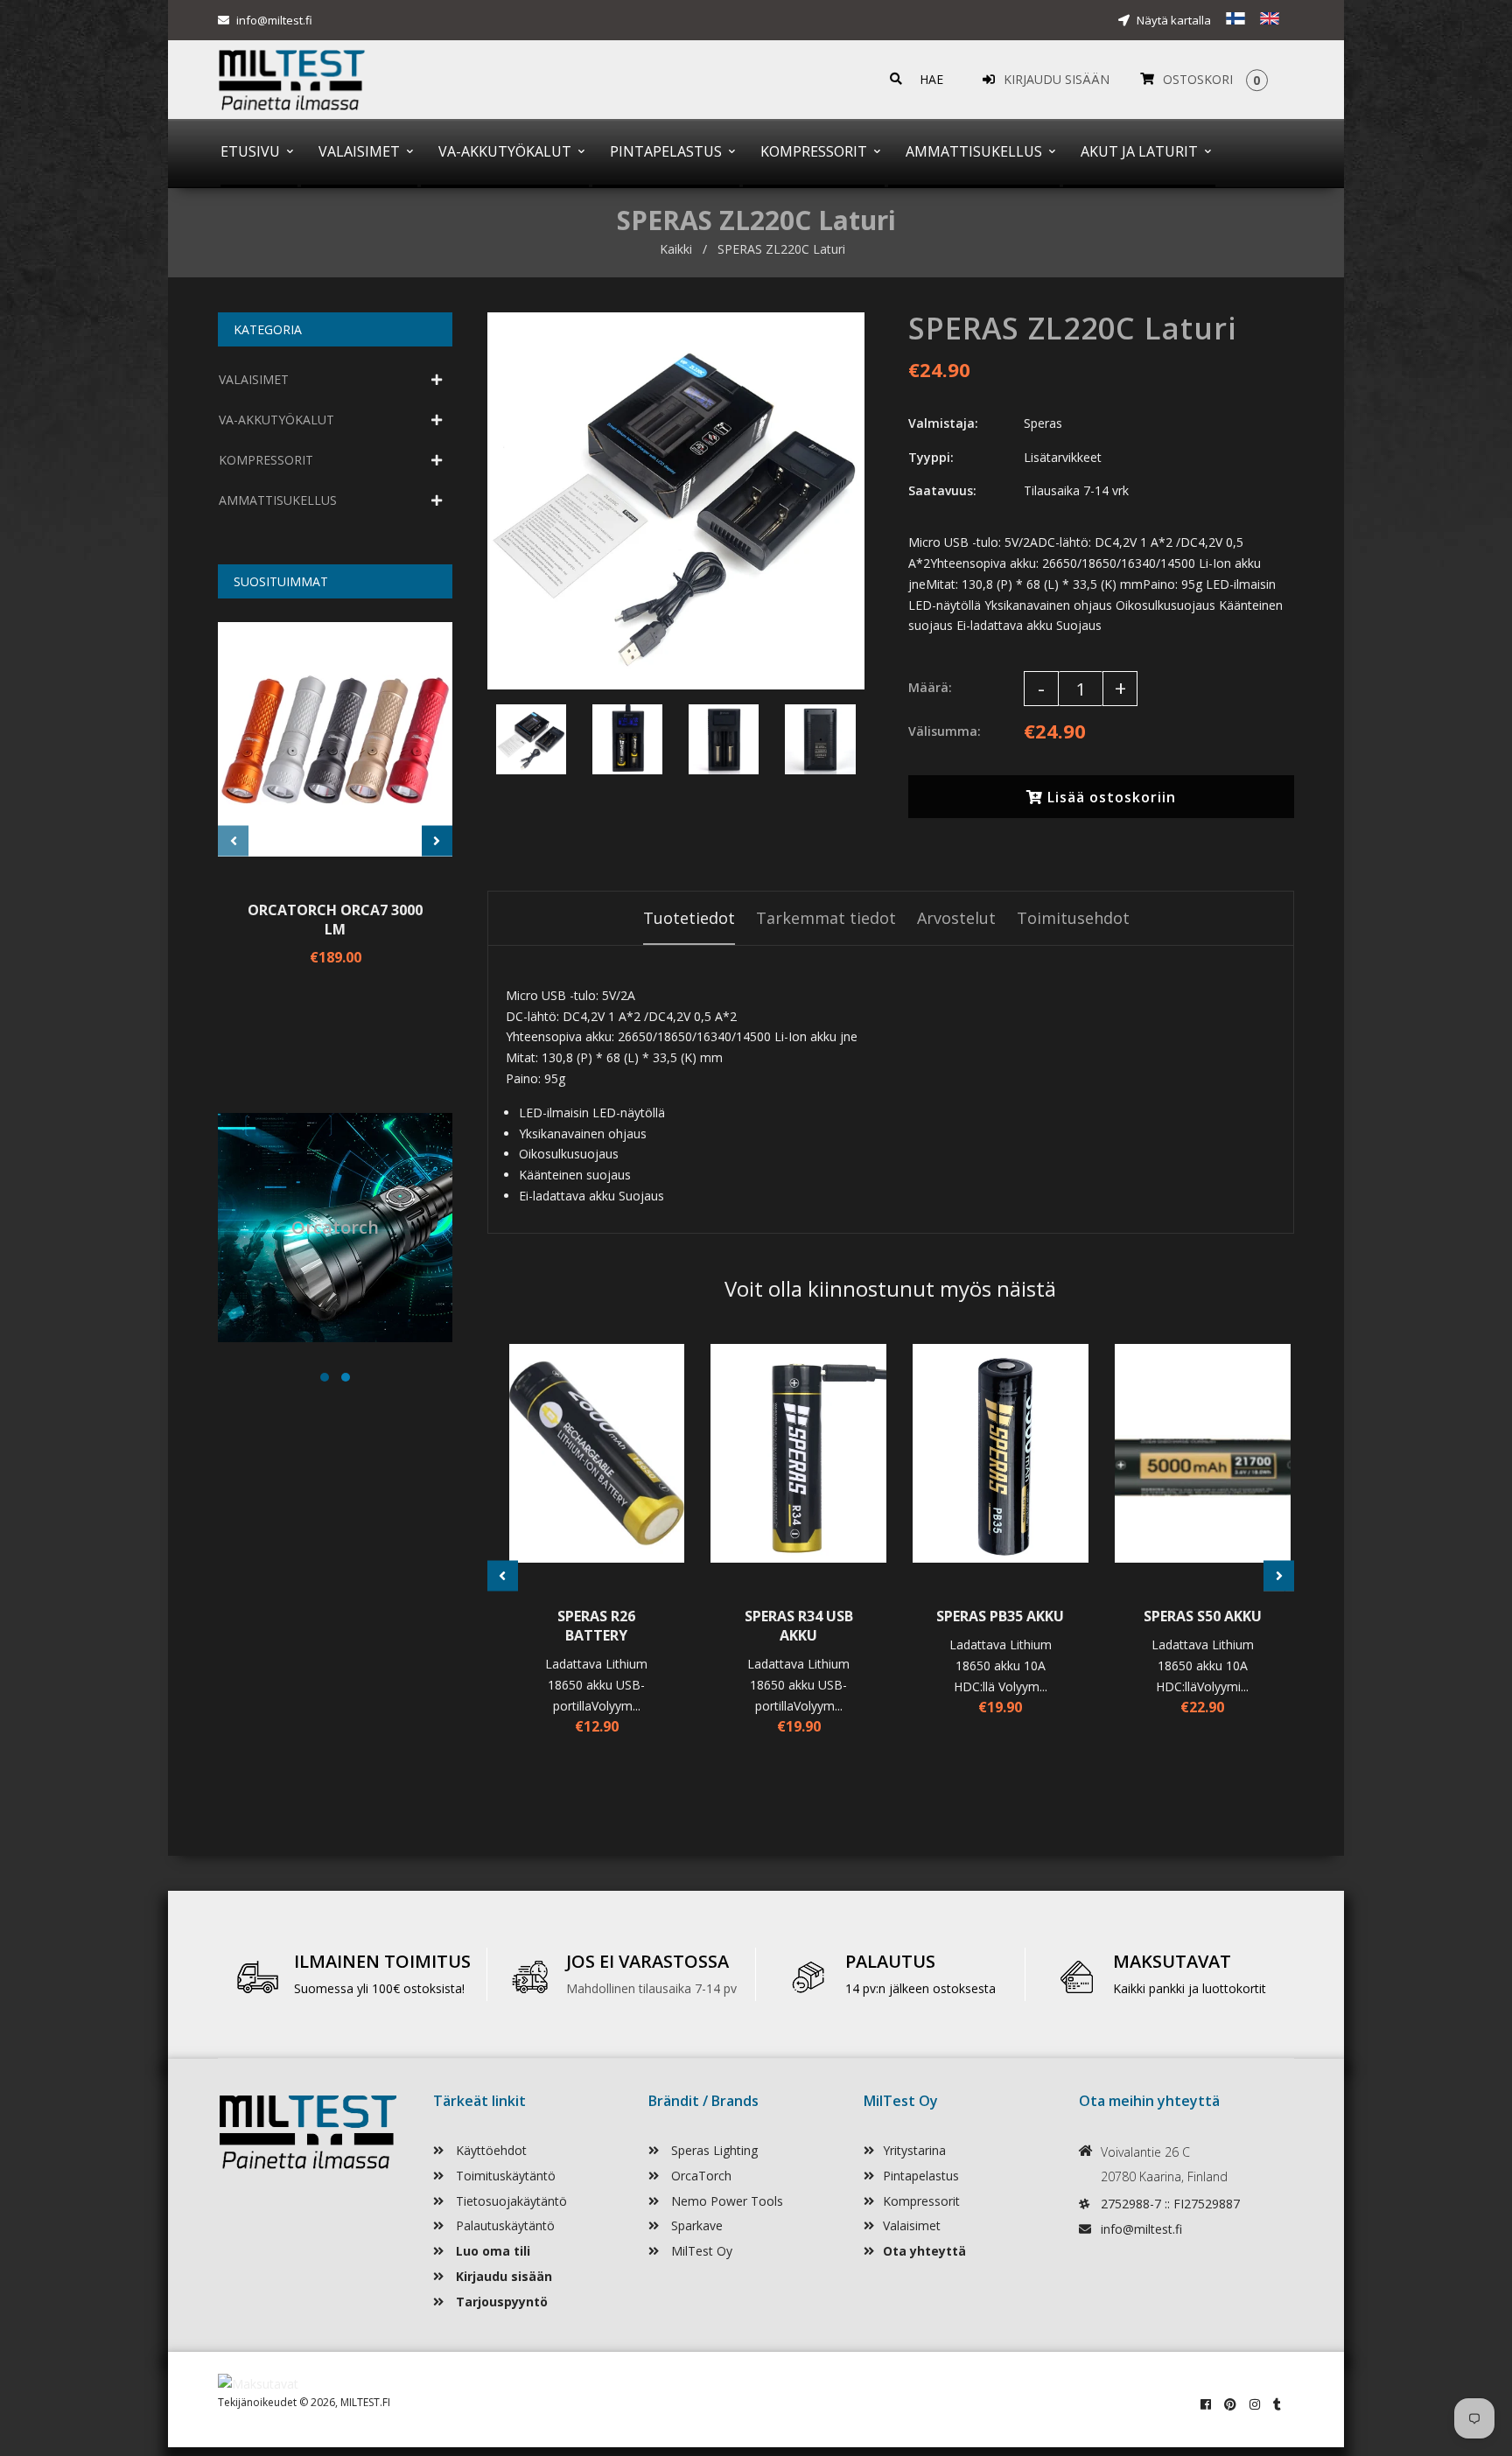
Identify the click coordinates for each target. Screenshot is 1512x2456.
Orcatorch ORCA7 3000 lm (335, 920)
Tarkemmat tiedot (826, 918)
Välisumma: (945, 731)
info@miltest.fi (274, 20)
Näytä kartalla (1172, 20)
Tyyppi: (931, 457)
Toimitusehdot (1073, 918)
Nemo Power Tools (725, 2201)
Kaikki (676, 249)
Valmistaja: (943, 423)
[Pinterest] (1230, 2404)
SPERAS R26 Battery (596, 1626)
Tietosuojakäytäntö (510, 2201)
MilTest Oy (700, 2251)
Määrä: (930, 687)
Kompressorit (921, 2201)
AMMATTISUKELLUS (278, 500)
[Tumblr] (1277, 2404)
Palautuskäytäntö (504, 2225)
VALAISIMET (254, 379)
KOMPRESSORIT (266, 460)
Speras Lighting (713, 2150)
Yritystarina (914, 2150)
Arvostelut (956, 918)
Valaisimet (912, 2225)
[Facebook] (1206, 2404)
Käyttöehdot (490, 2150)
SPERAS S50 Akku (1203, 1616)
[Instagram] (1255, 2404)
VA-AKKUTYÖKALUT (276, 420)
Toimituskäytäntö (504, 2176)
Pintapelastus (921, 2176)
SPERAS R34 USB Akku (799, 1626)
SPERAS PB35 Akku (1000, 1616)
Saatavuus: (942, 490)
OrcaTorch (700, 2176)
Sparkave (695, 2225)
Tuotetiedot (689, 918)
